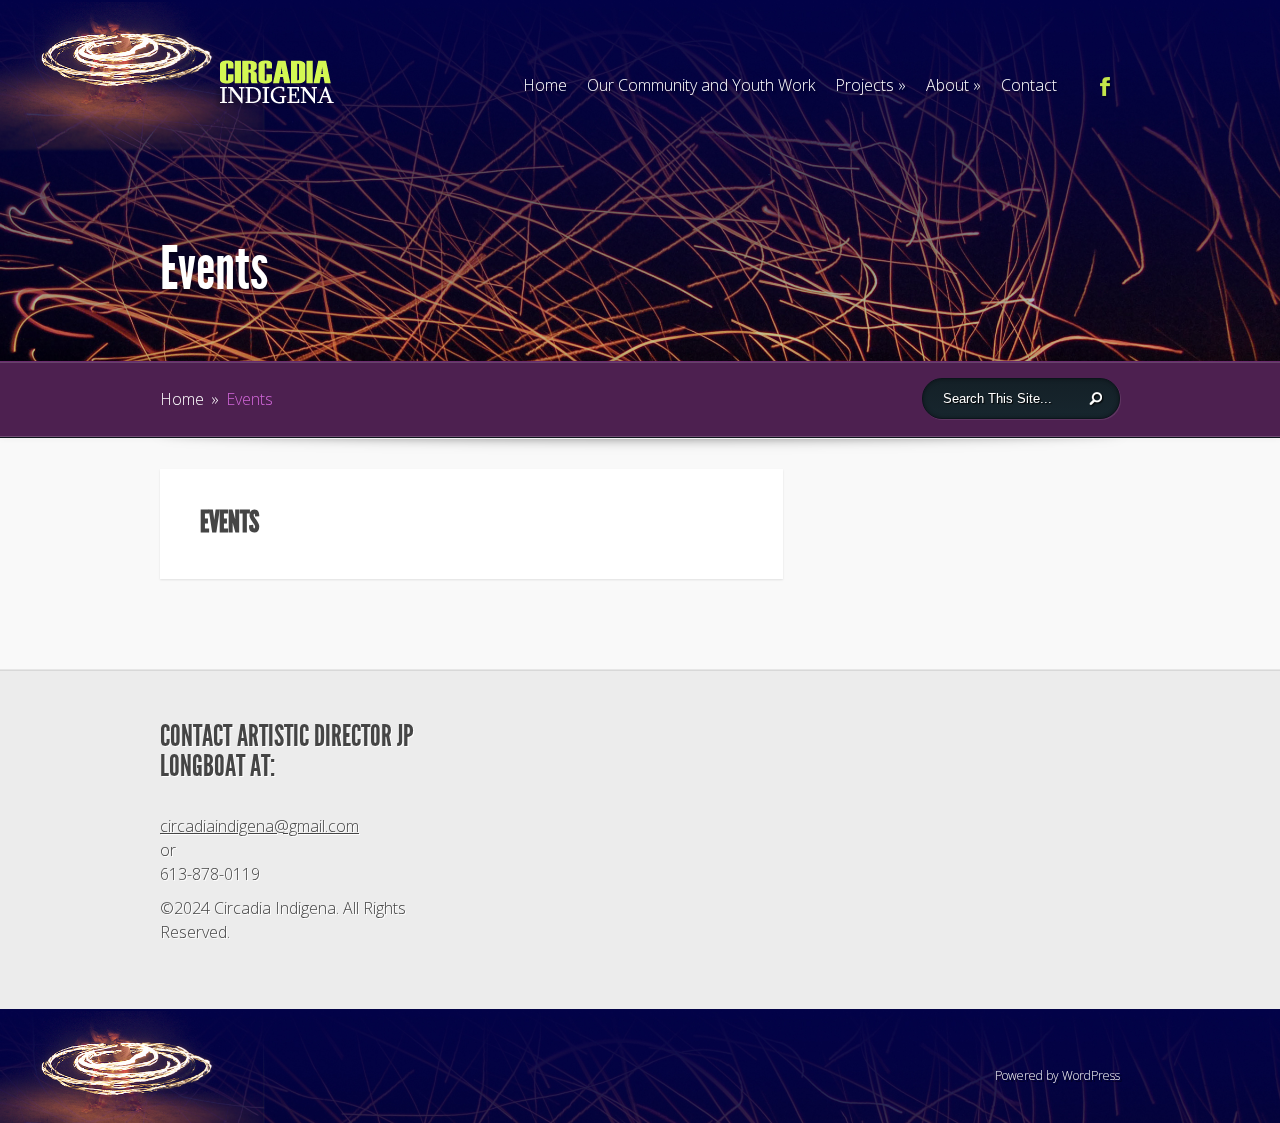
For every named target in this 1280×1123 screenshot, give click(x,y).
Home (545, 85)
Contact (1029, 85)
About (953, 85)
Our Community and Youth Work (701, 85)
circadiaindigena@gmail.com (259, 826)
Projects (870, 85)
